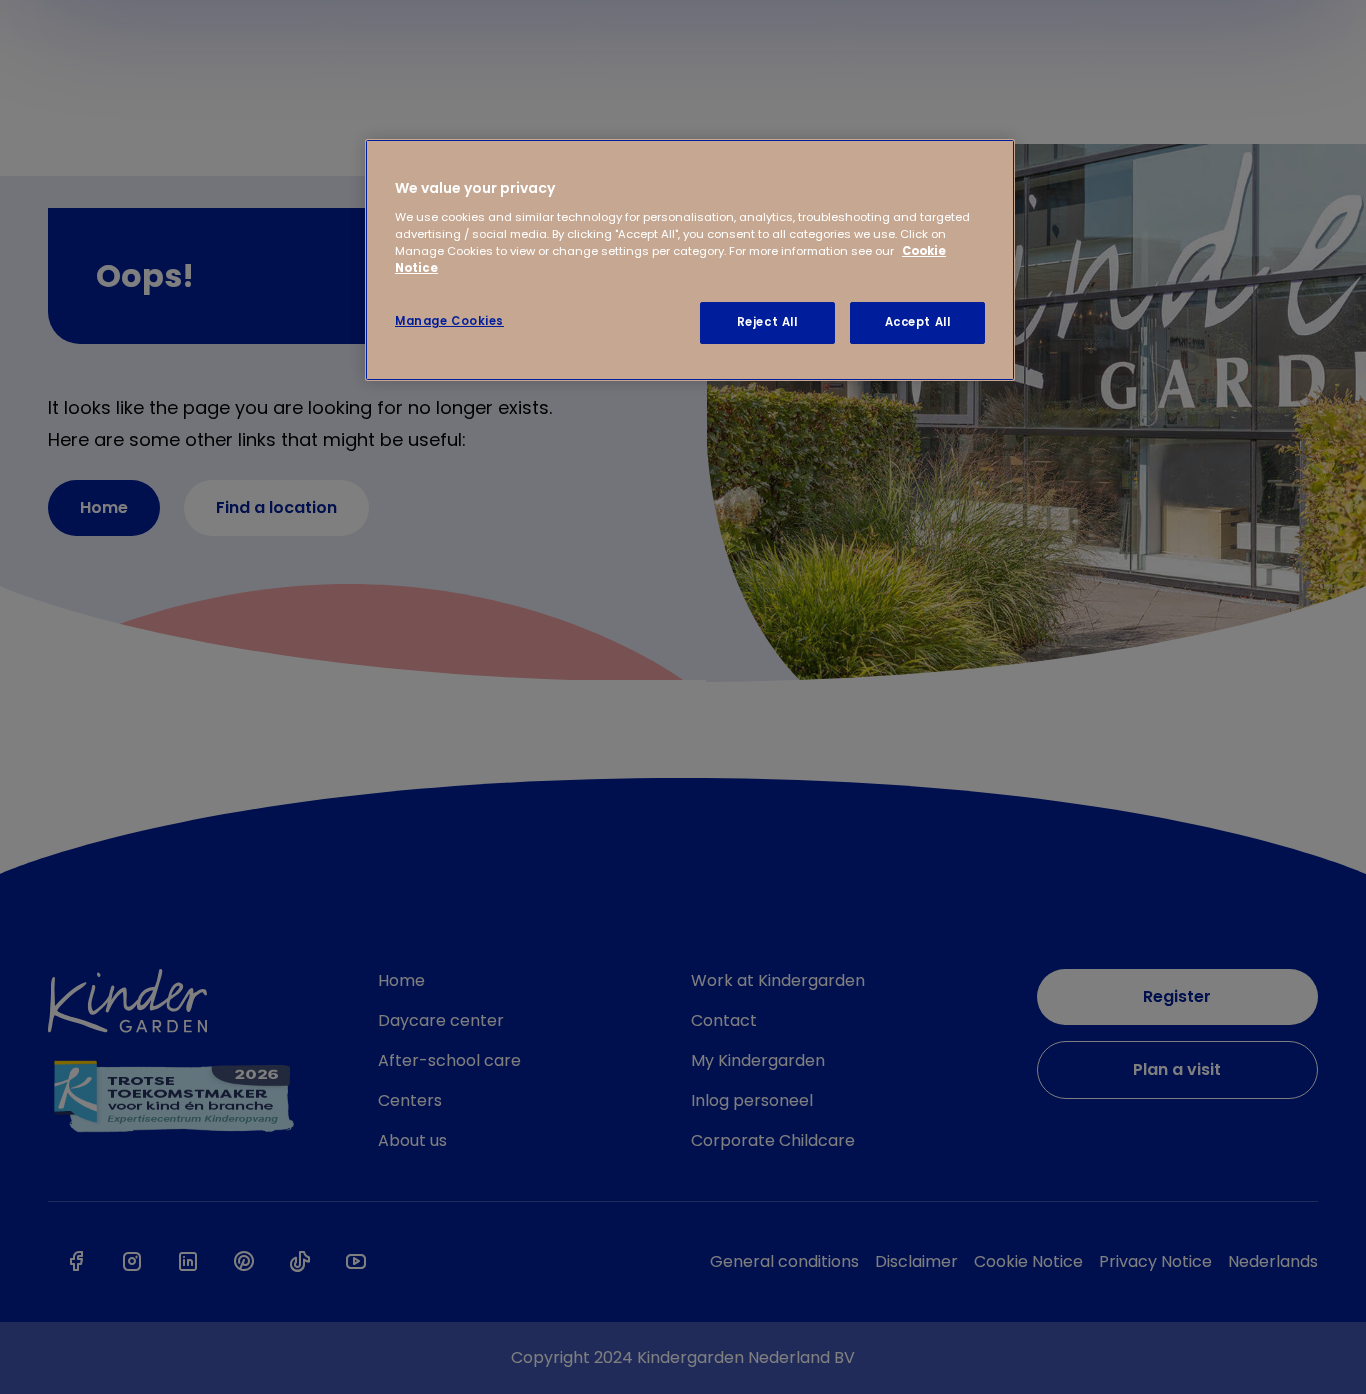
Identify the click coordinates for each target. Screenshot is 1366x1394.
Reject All (767, 322)
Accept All (918, 322)
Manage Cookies (449, 321)
